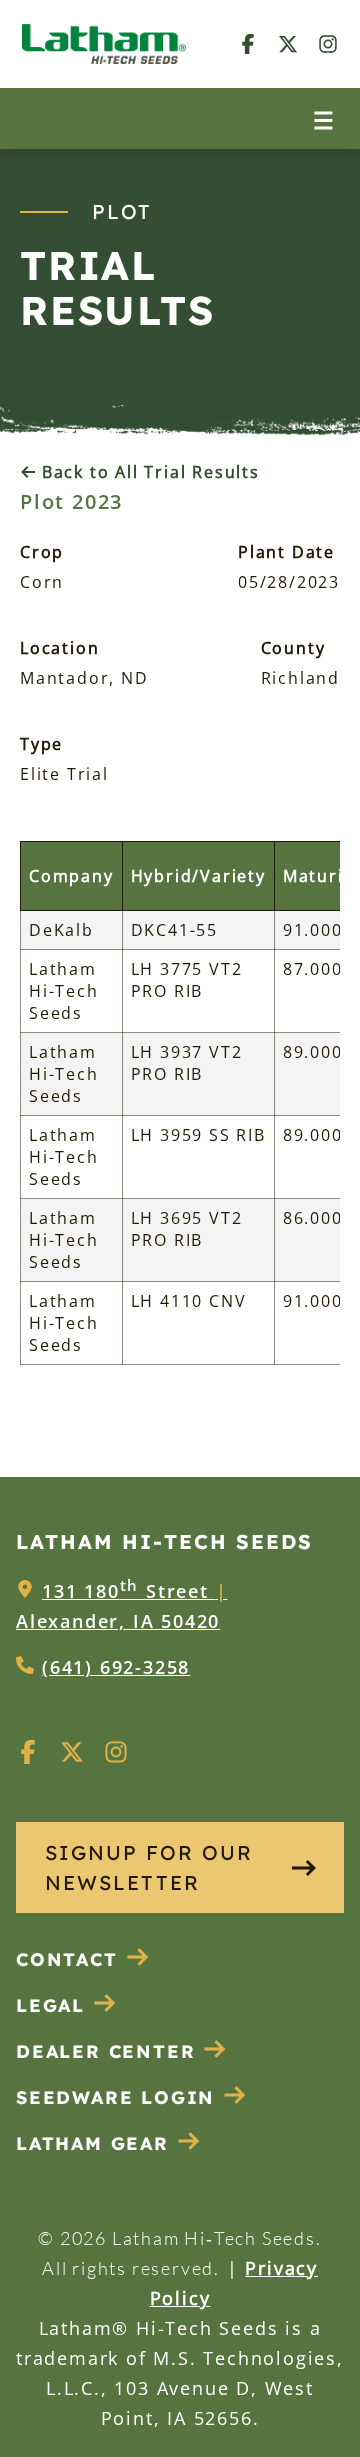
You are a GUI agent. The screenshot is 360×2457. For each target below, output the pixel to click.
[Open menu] (323, 118)
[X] (288, 43)
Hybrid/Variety (198, 876)
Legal (50, 2005)
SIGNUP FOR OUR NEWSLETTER (149, 1867)
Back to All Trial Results (148, 472)
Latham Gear (92, 2143)
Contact (67, 1959)
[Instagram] (328, 43)
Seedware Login (115, 2097)
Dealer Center (105, 2051)
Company (71, 876)
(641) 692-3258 (116, 1667)
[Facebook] (248, 43)
